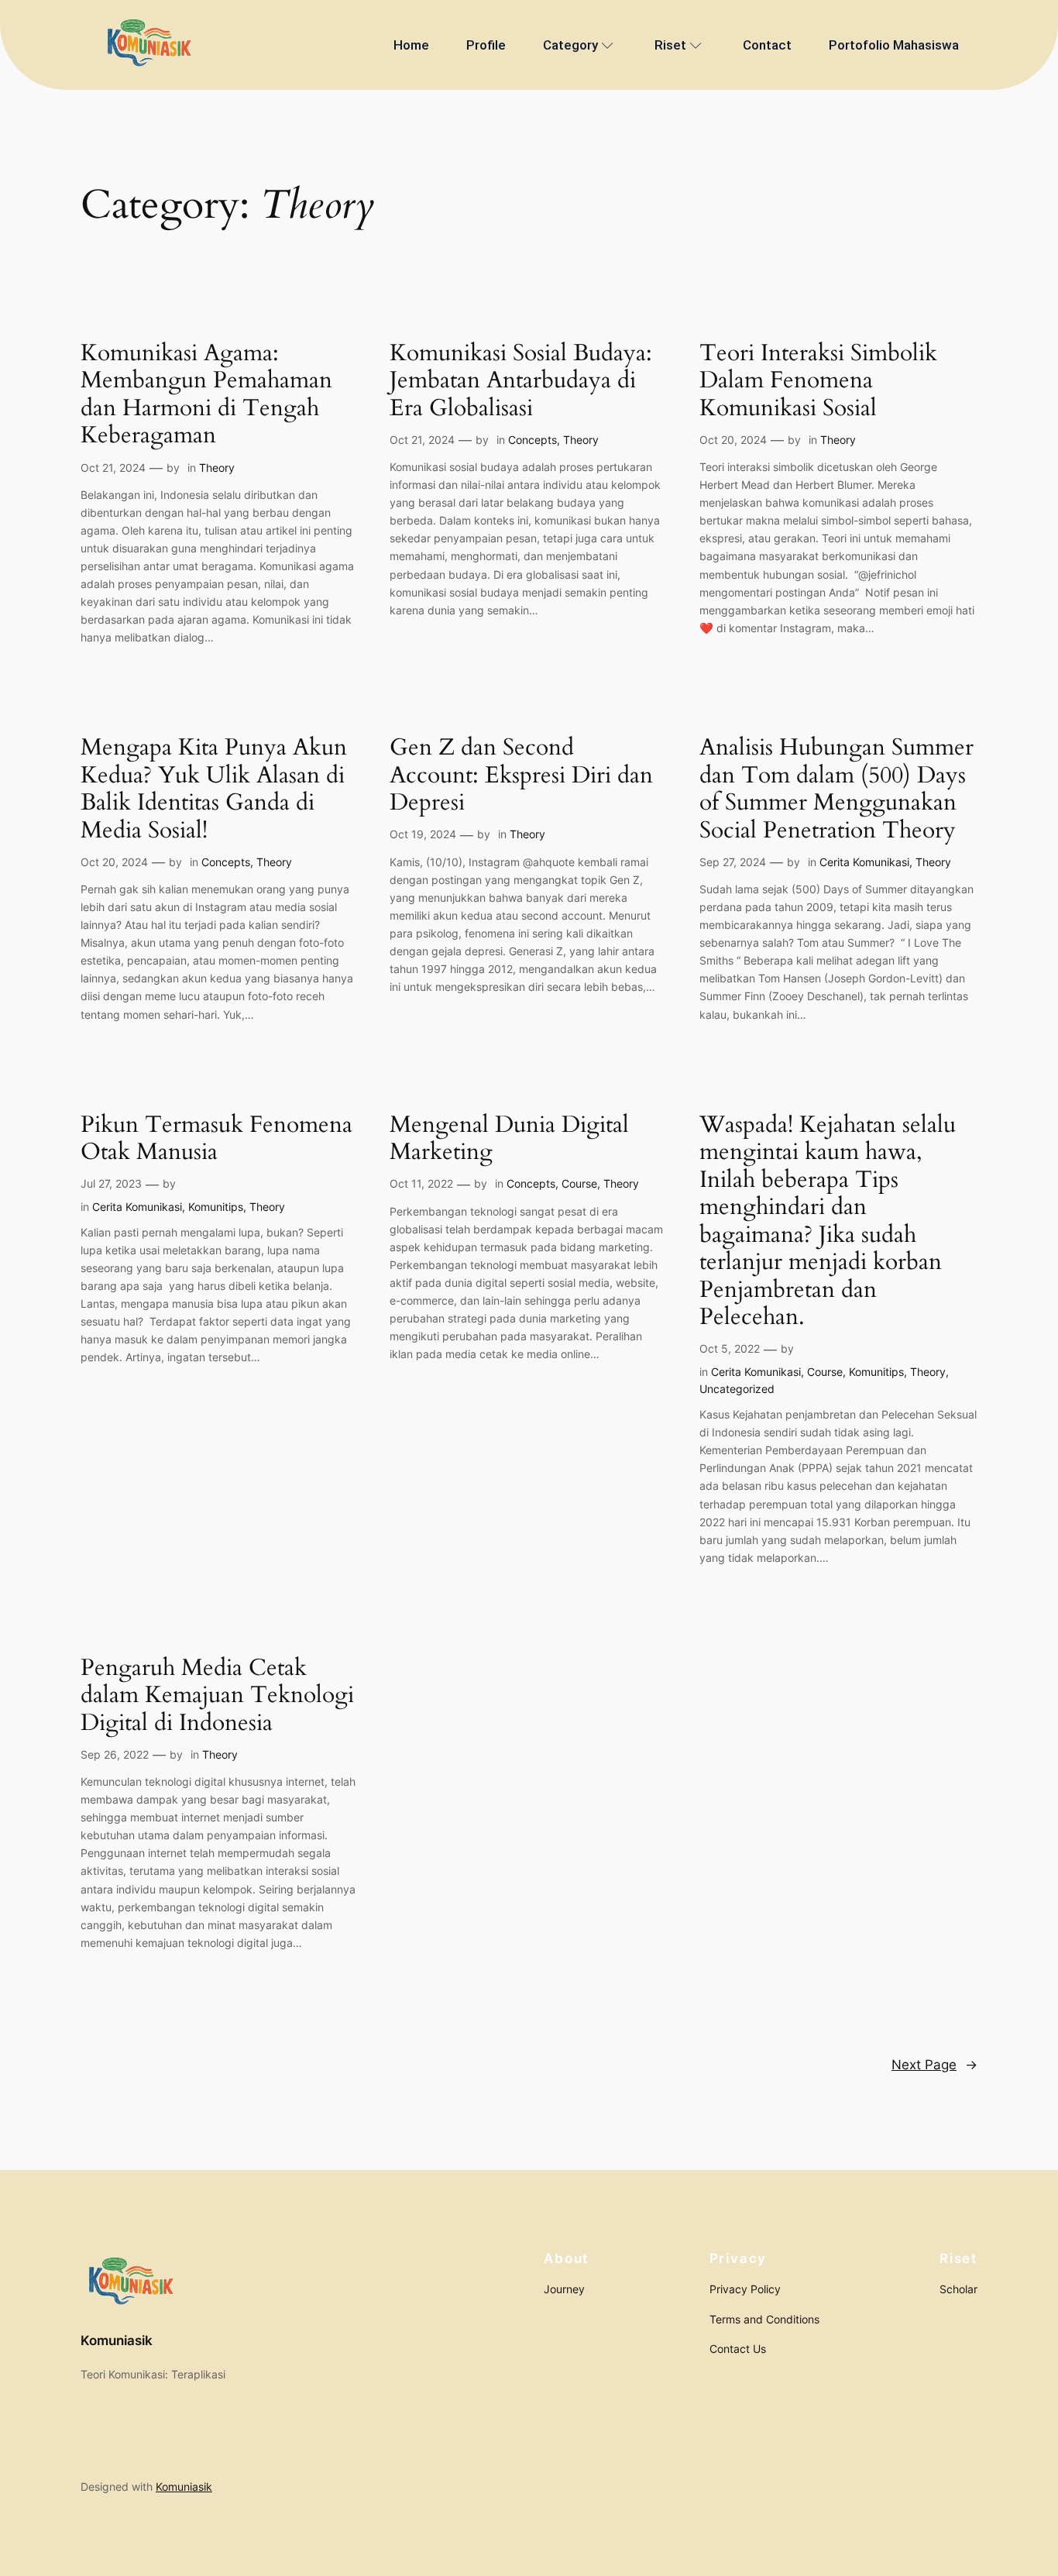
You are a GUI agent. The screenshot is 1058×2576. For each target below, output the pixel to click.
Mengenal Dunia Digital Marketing (509, 1139)
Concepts (532, 440)
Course (579, 1183)
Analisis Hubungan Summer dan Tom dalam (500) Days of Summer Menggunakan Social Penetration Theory (836, 789)
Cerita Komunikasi (864, 862)
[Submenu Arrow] (608, 45)
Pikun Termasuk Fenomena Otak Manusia (216, 1139)
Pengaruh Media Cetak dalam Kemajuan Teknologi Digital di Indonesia (217, 1696)
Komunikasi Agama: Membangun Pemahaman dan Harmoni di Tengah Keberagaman (206, 395)
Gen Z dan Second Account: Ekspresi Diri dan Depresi (521, 776)
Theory (217, 468)
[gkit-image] (148, 45)
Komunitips (216, 1207)
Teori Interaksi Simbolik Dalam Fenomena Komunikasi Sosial (818, 382)
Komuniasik (117, 2340)
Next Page (934, 2065)
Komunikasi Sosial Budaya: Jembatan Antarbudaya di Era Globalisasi (521, 382)
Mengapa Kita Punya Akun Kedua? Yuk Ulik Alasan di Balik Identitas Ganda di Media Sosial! (214, 789)
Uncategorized (737, 1389)
